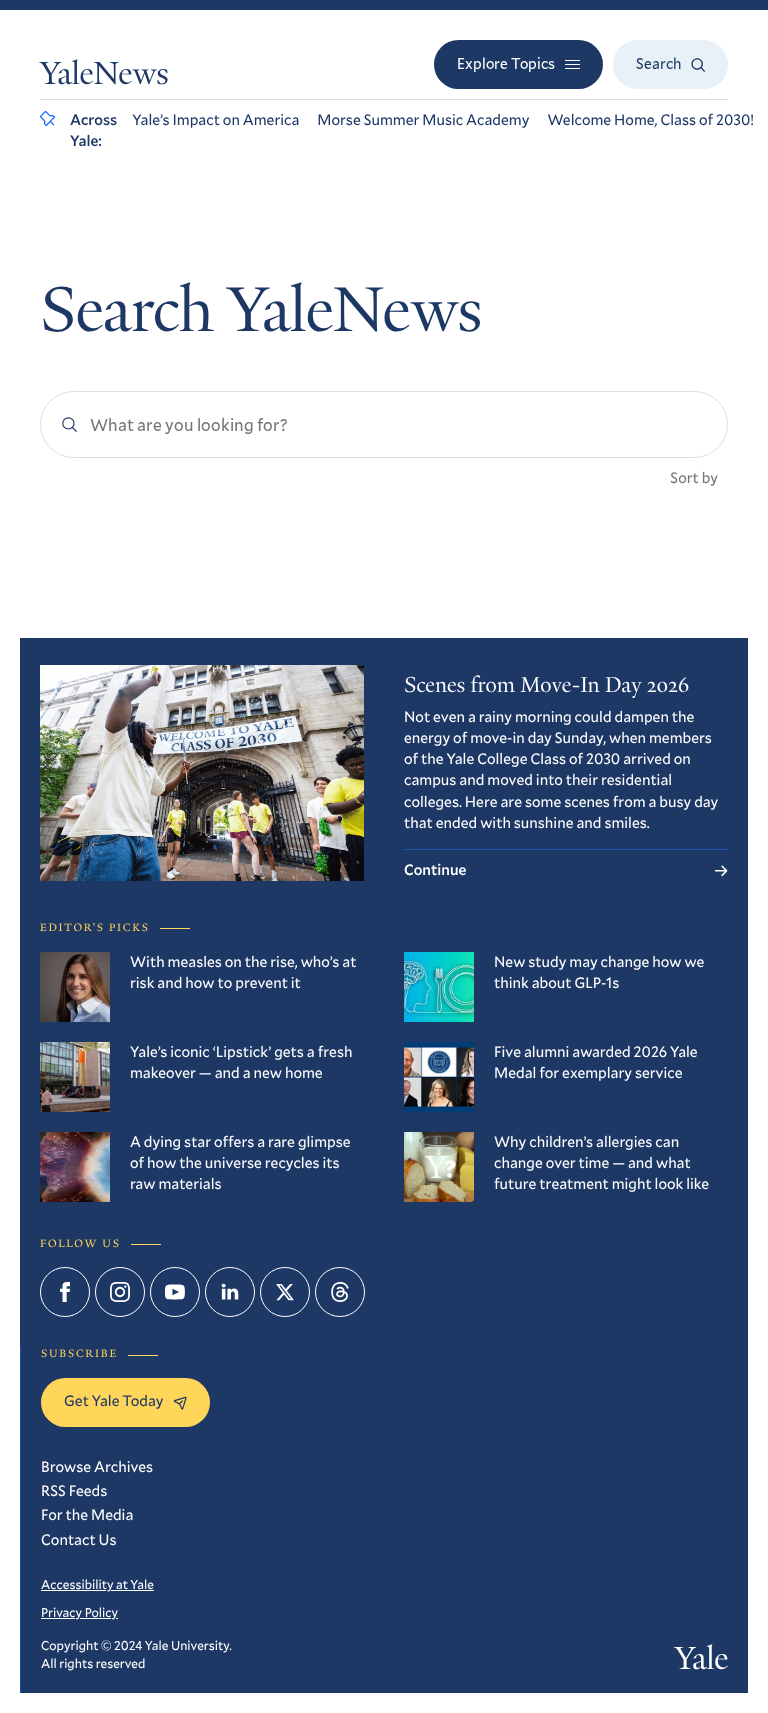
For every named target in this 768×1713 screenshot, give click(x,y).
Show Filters (94, 548)
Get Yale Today (113, 1401)
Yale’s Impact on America (215, 120)
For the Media (87, 1515)
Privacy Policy (79, 1612)
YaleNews (104, 77)
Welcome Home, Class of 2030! (650, 120)
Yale (701, 1662)
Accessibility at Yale (97, 1584)
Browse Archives (97, 1467)
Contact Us (79, 1540)
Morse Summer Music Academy (423, 120)
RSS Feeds (74, 1491)
